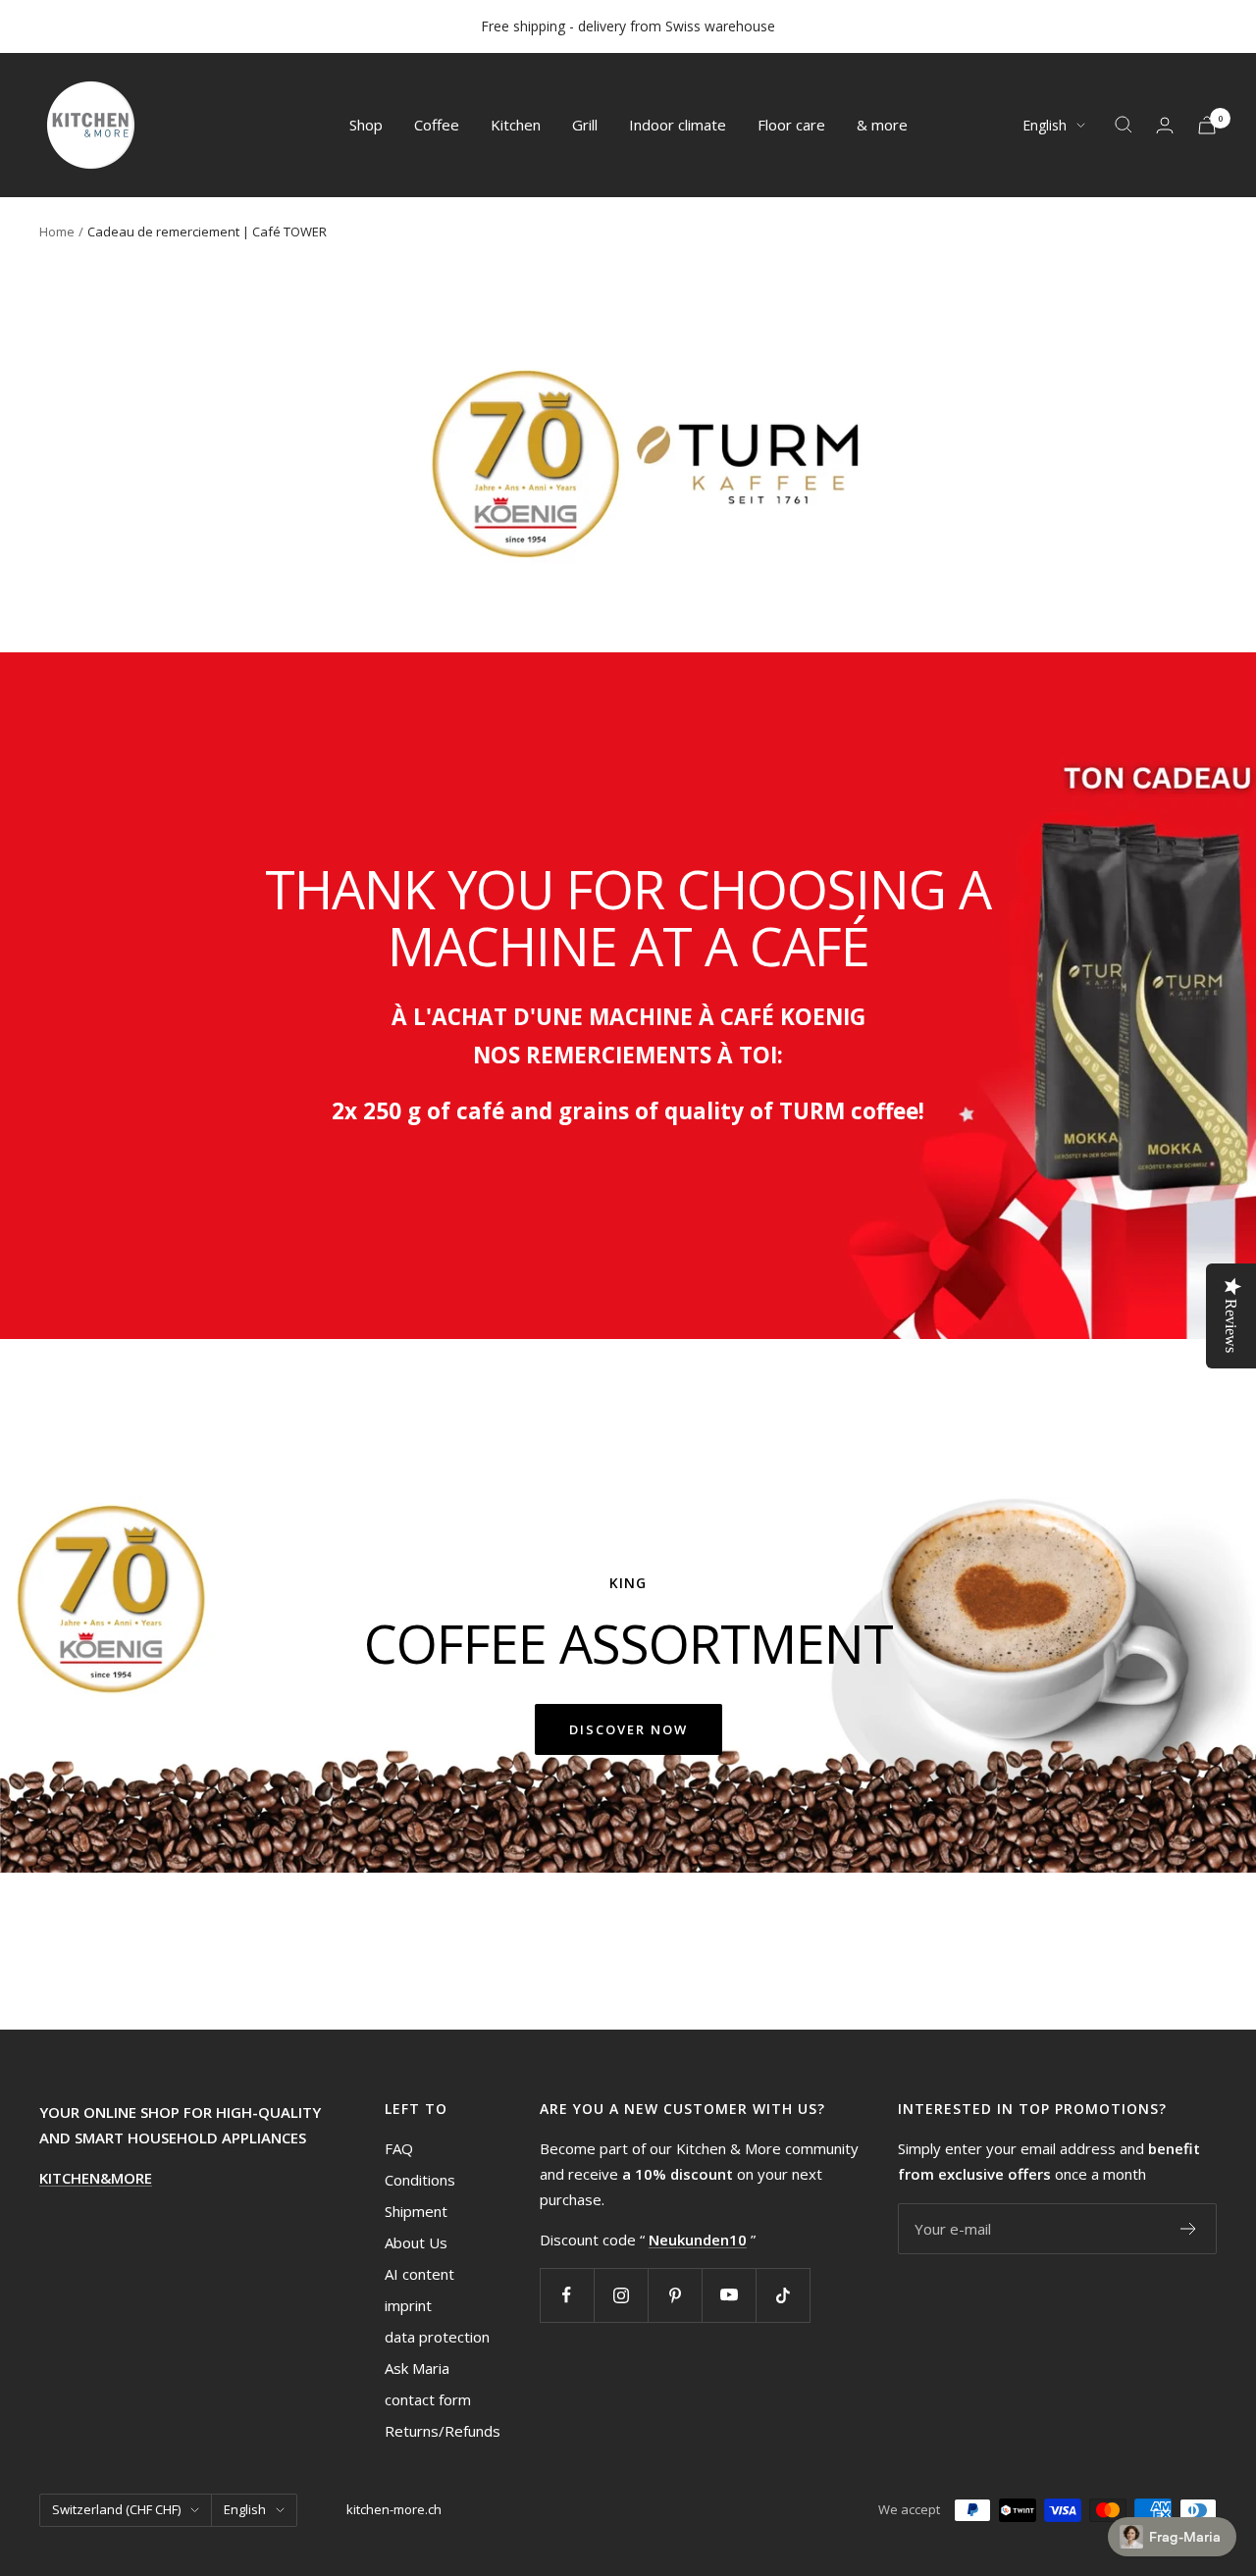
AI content (419, 2274)
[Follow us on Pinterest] (675, 2295)
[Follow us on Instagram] (621, 2295)
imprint (408, 2305)
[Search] (1124, 125)
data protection (437, 2337)
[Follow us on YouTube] (729, 2295)
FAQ (399, 2148)
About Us (416, 2242)
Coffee (437, 125)
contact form (428, 2399)
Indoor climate (678, 125)
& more (882, 125)
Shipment (416, 2211)
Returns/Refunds (443, 2431)
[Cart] (1207, 125)
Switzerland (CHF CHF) (116, 2509)
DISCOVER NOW (628, 1729)
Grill (585, 125)
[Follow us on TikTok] (783, 2295)
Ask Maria (417, 2368)
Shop (366, 125)
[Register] (1189, 2229)
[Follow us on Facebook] (567, 2295)
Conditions (420, 2180)
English (1045, 125)
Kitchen (516, 125)
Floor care (791, 125)
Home (57, 232)
